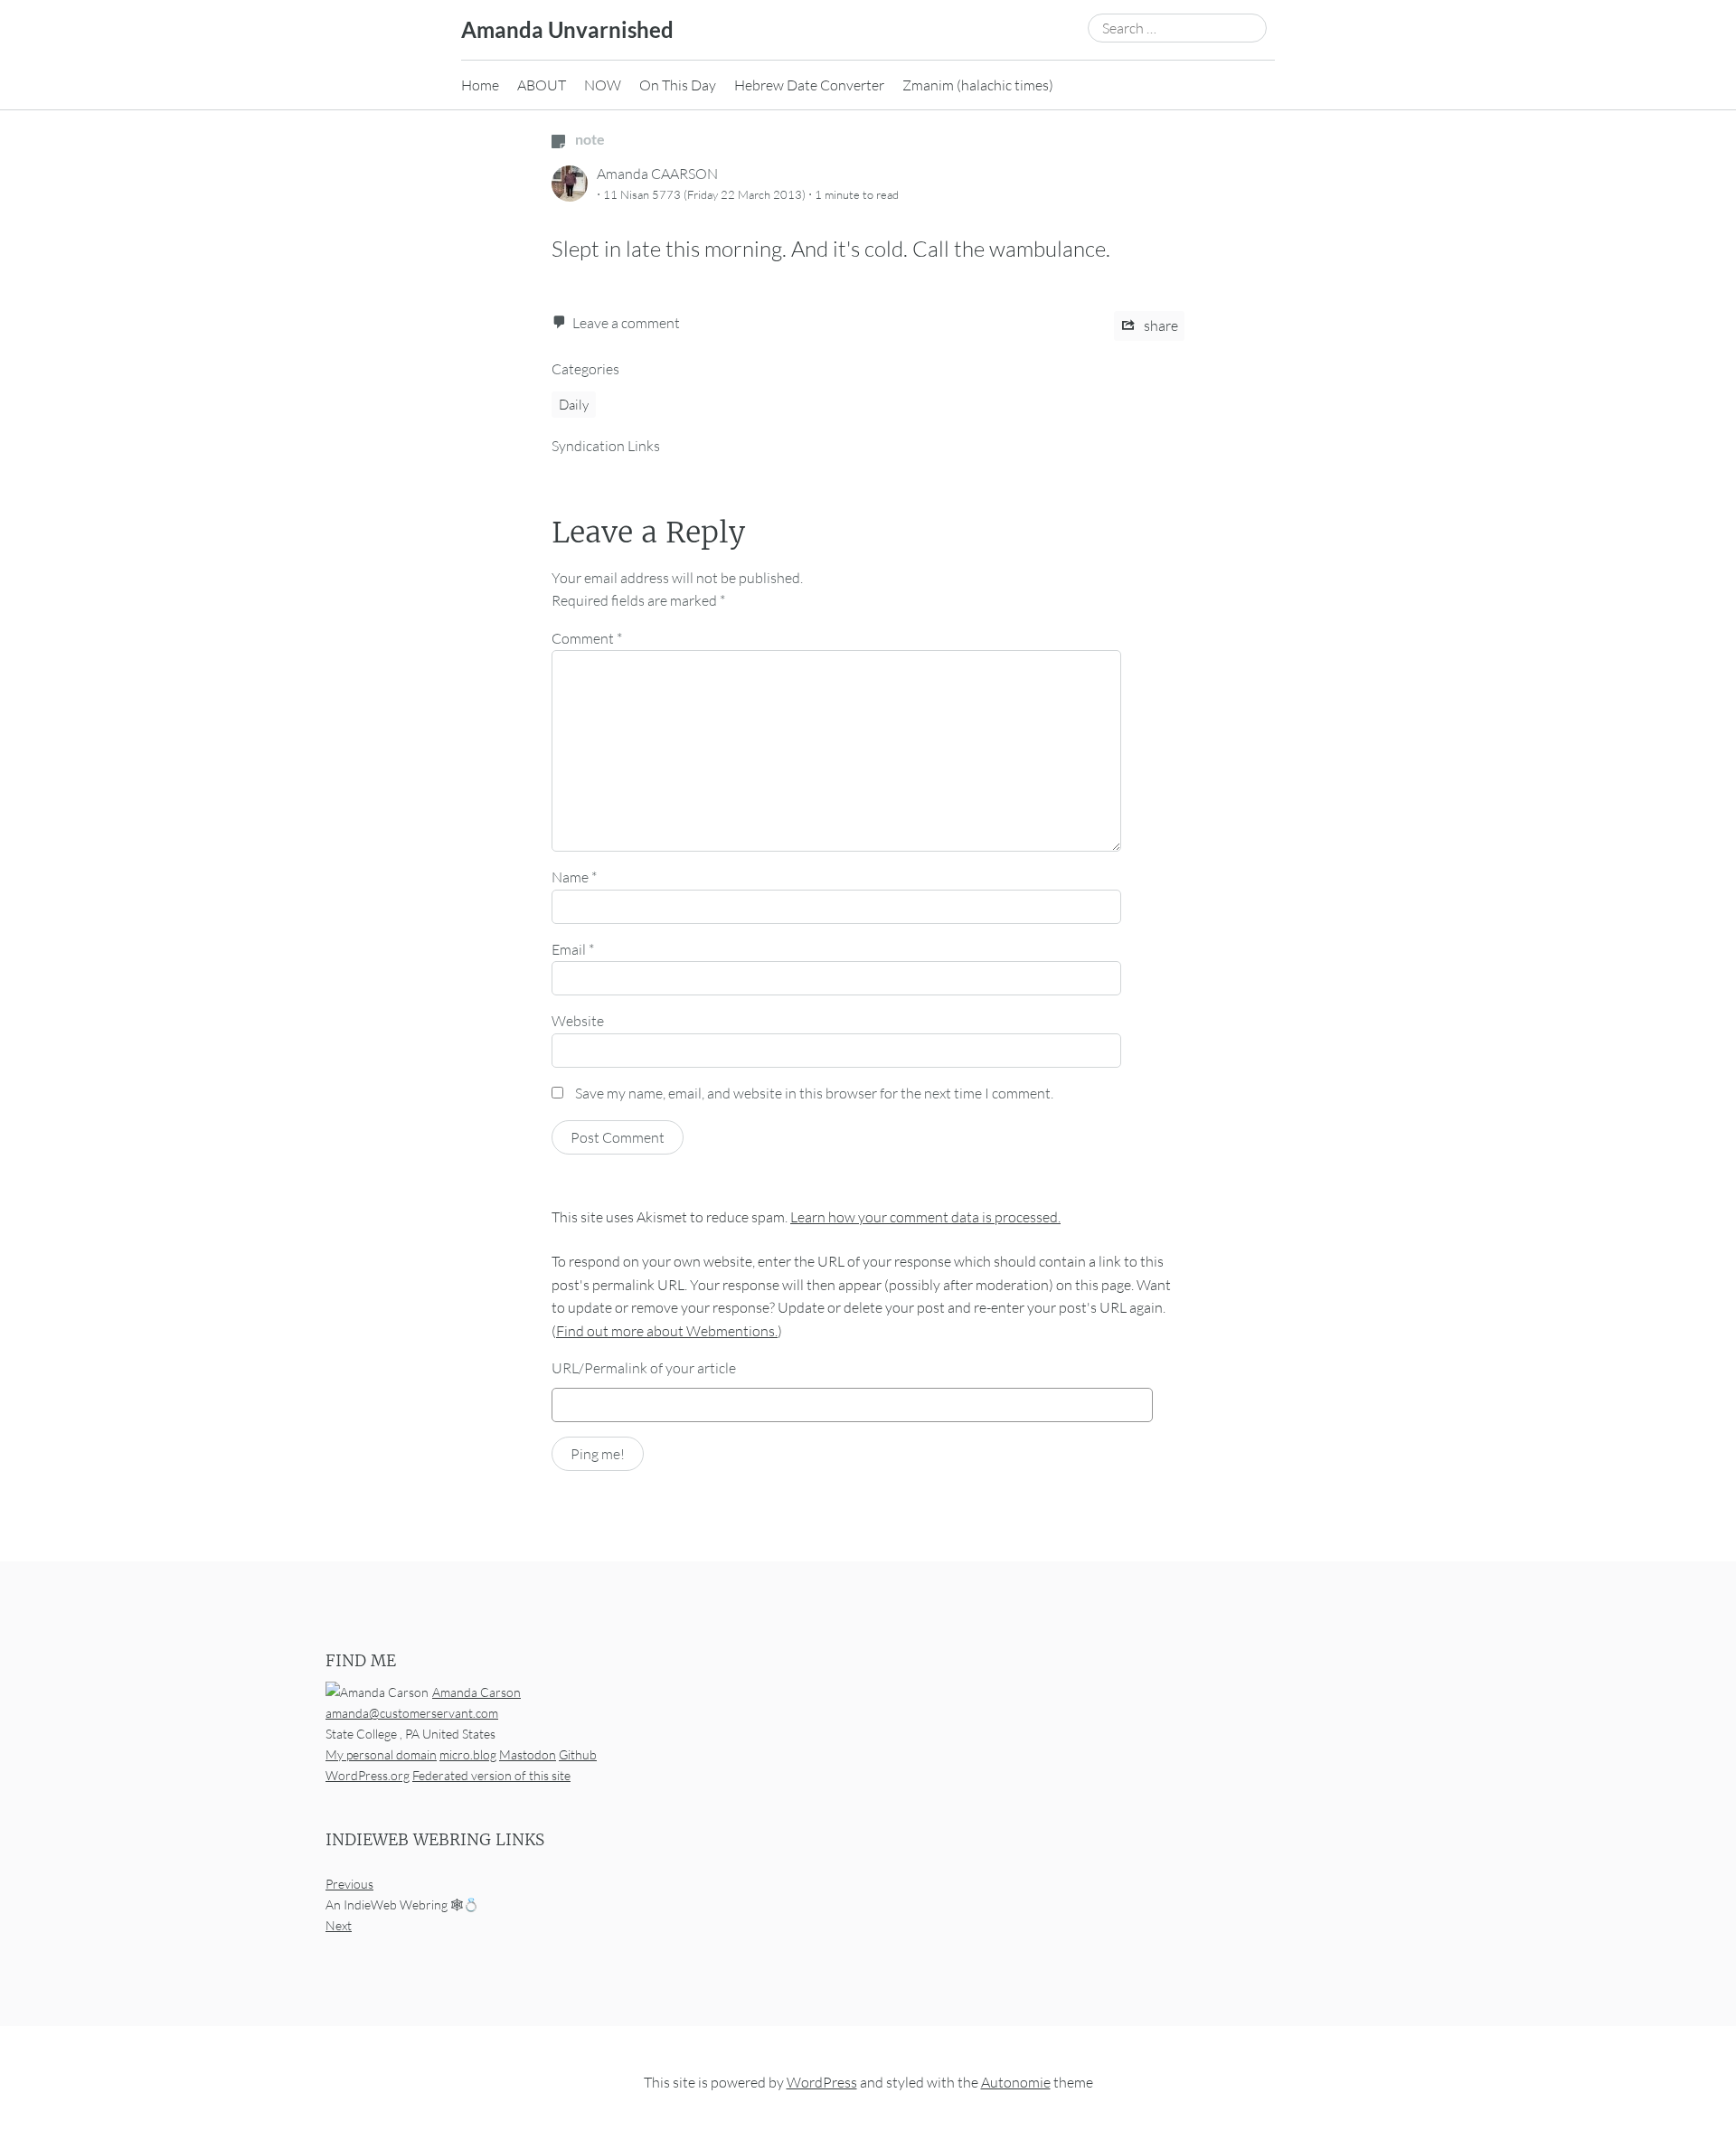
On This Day (678, 85)
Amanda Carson (476, 1692)
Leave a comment (626, 323)
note (589, 139)
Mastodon (528, 1754)
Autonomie (1016, 2082)
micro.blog (468, 1754)
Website (578, 1021)
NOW (603, 85)
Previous (349, 1884)
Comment (587, 638)
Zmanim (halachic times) (978, 85)
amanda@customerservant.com (412, 1713)
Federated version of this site (491, 1775)
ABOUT (542, 85)
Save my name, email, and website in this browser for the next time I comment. (814, 1093)
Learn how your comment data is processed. (925, 1217)
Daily (574, 405)
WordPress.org (368, 1775)
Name (574, 877)
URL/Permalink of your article (644, 1368)
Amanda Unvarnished (567, 29)
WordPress (822, 2082)
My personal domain (381, 1754)
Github (578, 1754)
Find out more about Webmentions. (667, 1331)
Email (573, 949)
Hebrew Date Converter (809, 85)
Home (480, 85)
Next (339, 1925)
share (1160, 325)
